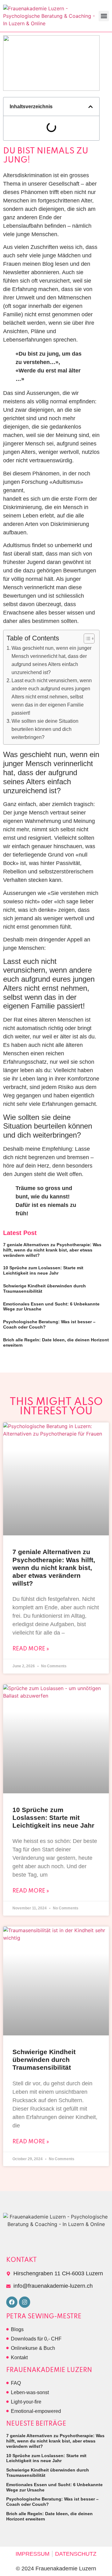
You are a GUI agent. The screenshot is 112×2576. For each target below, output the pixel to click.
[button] (104, 16)
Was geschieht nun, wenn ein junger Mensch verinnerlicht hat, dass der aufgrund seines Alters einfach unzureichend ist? (51, 660)
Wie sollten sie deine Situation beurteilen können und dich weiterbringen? (45, 729)
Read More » (31, 1649)
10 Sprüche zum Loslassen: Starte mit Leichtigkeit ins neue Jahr (43, 1270)
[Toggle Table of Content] (86, 639)
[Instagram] (25, 2302)
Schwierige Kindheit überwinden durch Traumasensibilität (44, 2060)
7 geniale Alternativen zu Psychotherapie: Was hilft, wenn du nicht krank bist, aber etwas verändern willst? (52, 1250)
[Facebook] (12, 2302)
